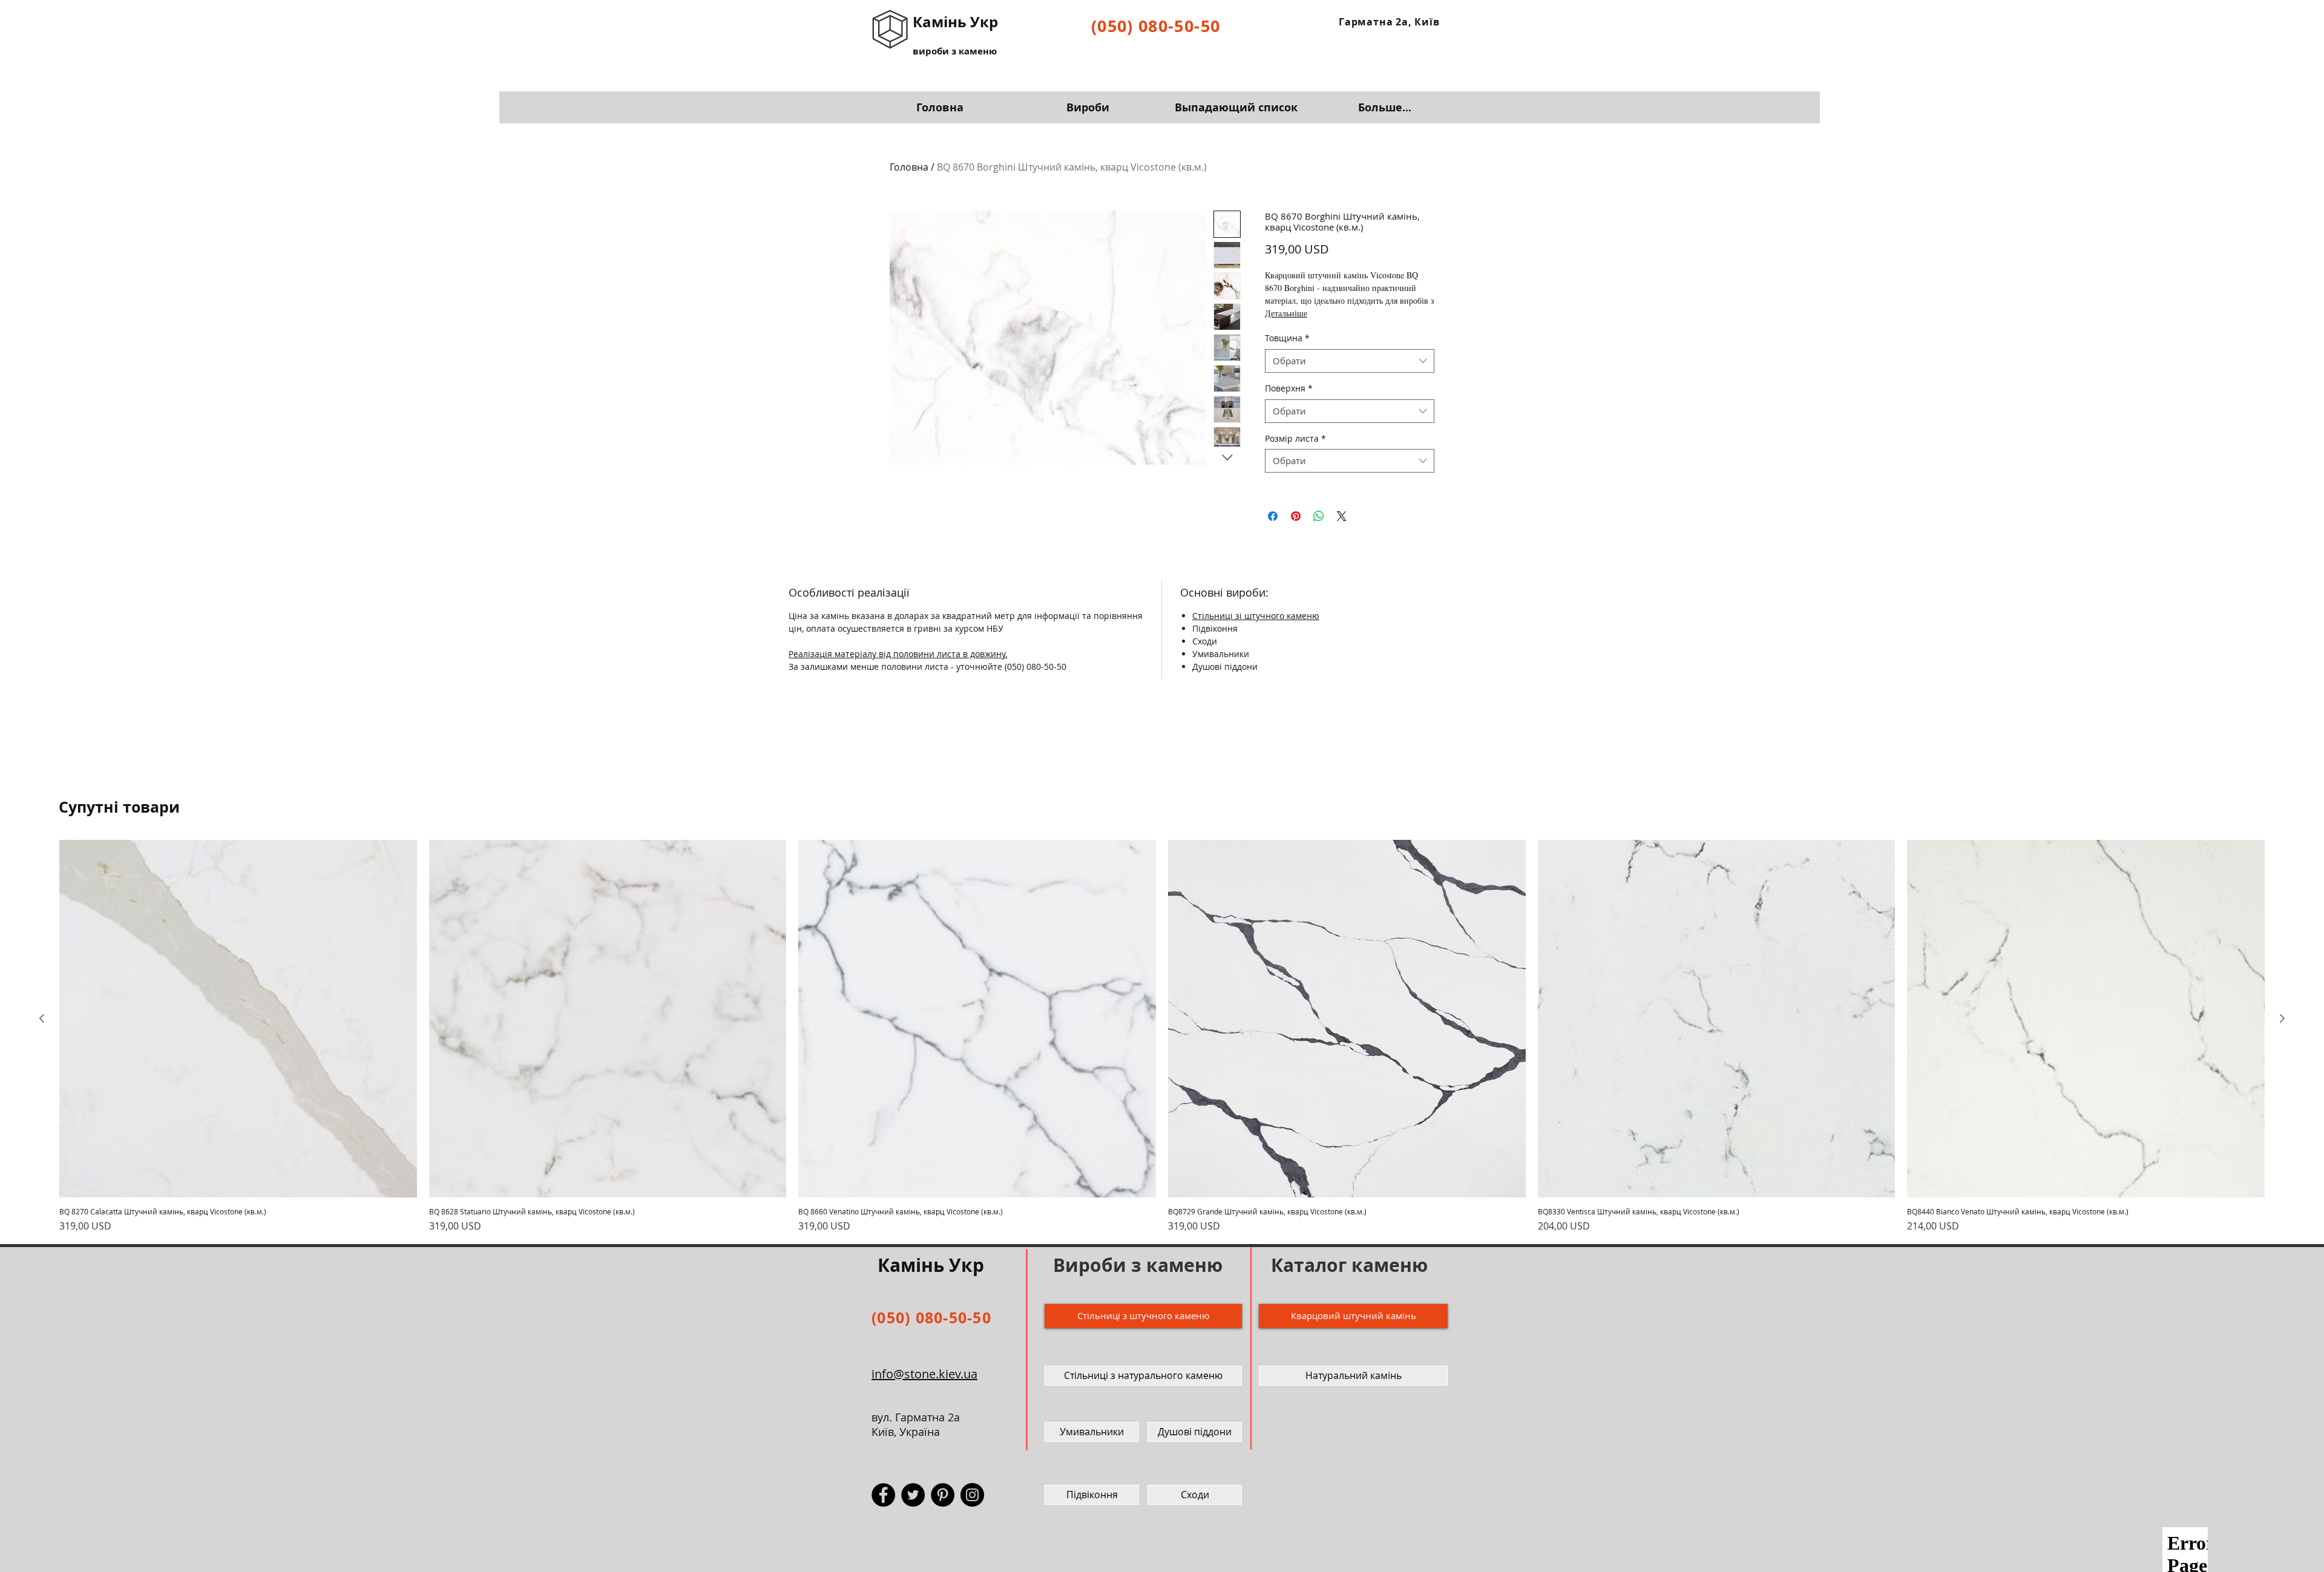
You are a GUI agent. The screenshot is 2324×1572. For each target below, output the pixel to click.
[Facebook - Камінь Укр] (883, 1495)
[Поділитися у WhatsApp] (1319, 516)
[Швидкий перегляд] (238, 1019)
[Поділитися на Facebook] (1273, 516)
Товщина (1287, 338)
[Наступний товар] (2282, 1018)
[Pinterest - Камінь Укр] (943, 1495)
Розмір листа (1295, 438)
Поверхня (1289, 388)
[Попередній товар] (42, 1018)
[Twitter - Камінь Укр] (913, 1495)
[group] (1162, 1037)
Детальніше (1286, 313)
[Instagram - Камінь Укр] (972, 1495)
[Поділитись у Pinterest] (1296, 516)
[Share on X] (1342, 516)
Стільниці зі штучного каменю (1256, 616)
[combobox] (1350, 361)
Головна (909, 167)
